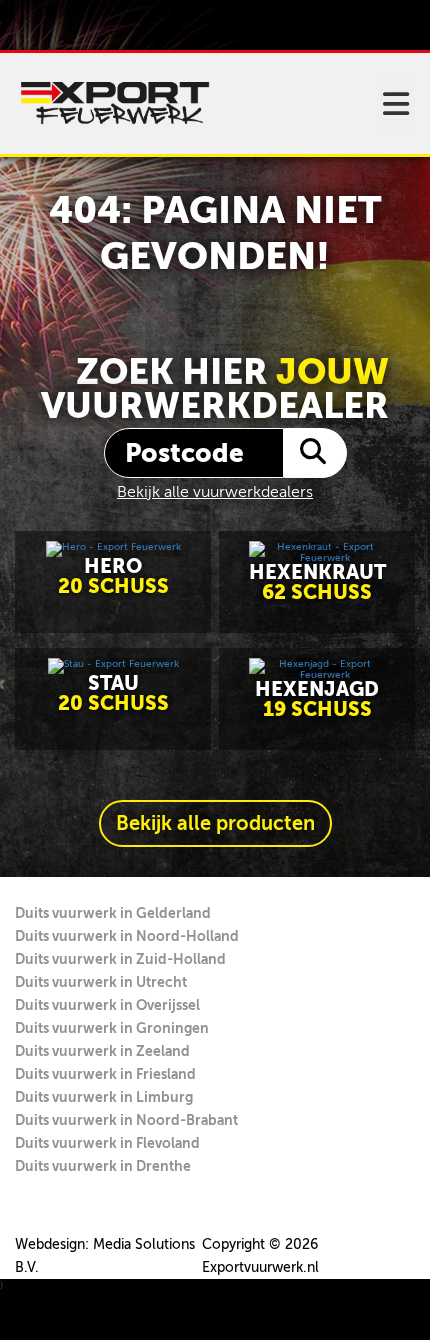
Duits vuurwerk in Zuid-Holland (120, 959)
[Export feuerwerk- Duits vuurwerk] (115, 103)
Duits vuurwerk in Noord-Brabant (126, 1120)
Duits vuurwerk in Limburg (104, 1097)
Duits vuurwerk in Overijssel (107, 1005)
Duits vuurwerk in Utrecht (101, 982)
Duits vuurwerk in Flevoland (107, 1143)
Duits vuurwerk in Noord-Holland (127, 936)
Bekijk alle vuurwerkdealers (215, 492)
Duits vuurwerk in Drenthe (103, 1166)
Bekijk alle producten (215, 823)
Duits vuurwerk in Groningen (112, 1028)
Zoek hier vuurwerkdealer (215, 389)
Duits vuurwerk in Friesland (105, 1074)
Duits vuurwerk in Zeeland (102, 1051)
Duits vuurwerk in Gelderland (113, 913)
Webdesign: (52, 1244)
